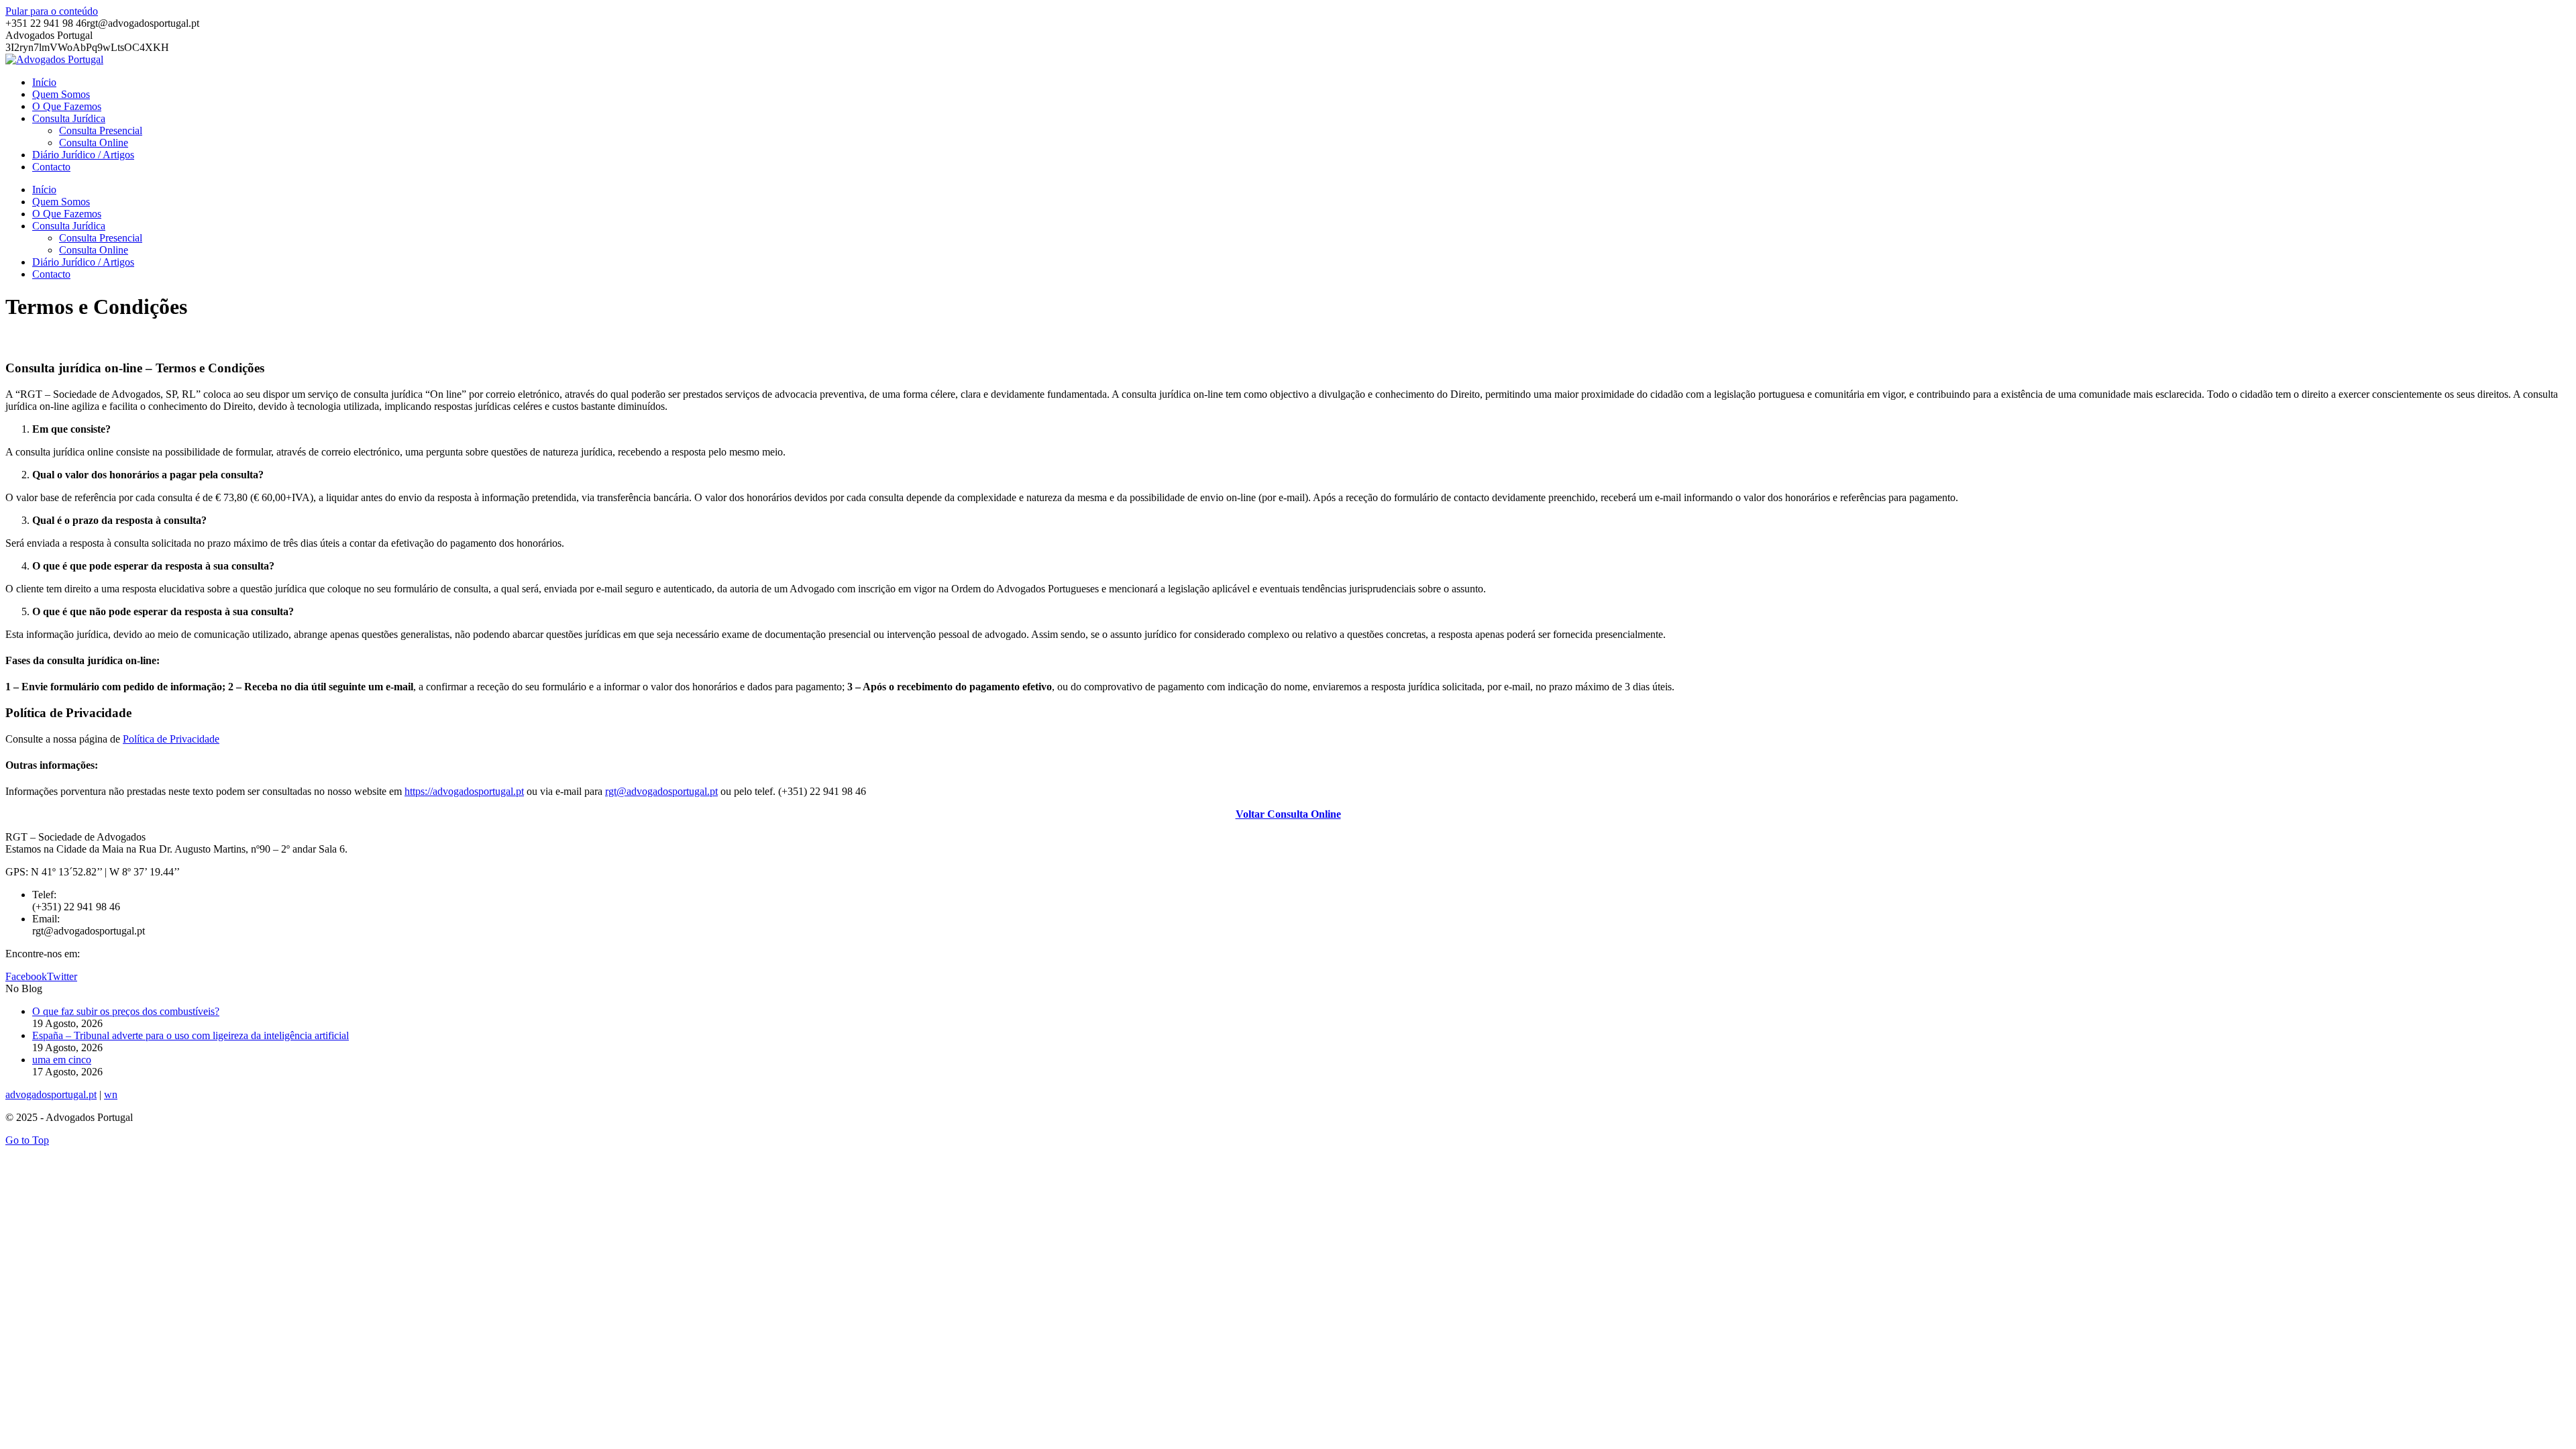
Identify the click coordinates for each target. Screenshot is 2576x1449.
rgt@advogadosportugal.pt (661, 791)
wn (111, 1094)
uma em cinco (62, 1060)
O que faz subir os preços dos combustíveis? (126, 1011)
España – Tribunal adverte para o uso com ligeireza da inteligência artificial (191, 1035)
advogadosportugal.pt (51, 1094)
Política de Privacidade (171, 739)
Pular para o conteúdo (52, 11)
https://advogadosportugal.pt (464, 791)
